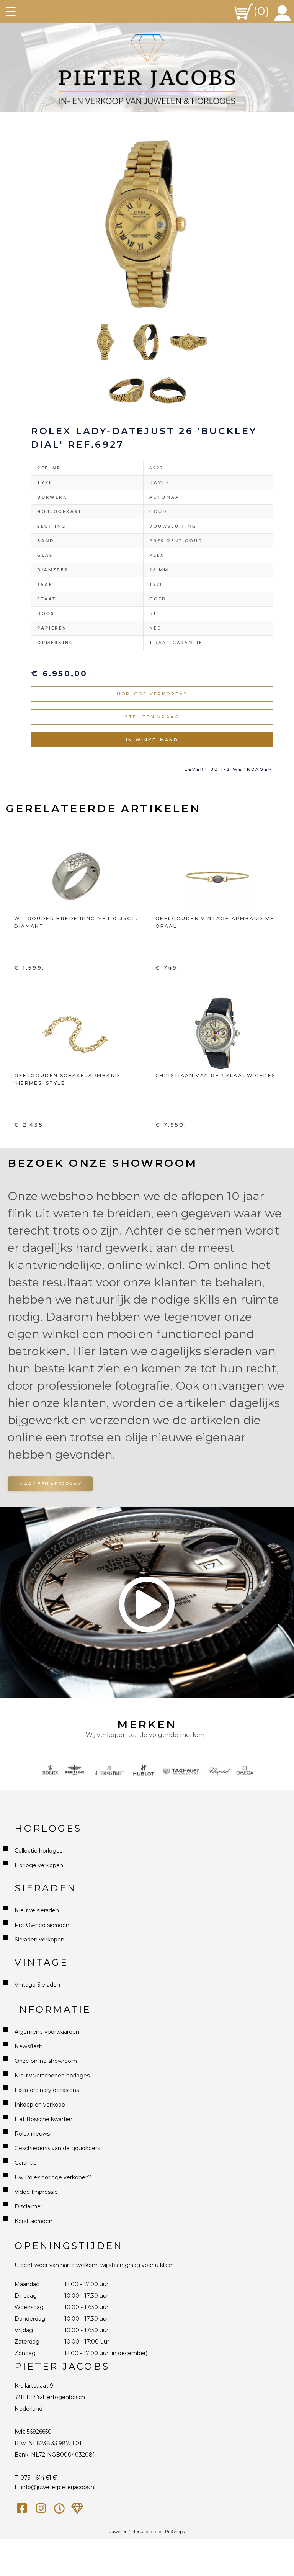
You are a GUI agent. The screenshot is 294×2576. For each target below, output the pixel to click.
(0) (261, 11)
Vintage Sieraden (37, 1985)
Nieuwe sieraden (37, 1910)
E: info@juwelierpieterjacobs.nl (55, 2487)
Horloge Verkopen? (152, 694)
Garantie (26, 2163)
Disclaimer (29, 2206)
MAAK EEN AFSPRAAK (50, 1484)
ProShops (175, 2532)
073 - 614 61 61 (39, 2478)
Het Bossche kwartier (43, 2119)
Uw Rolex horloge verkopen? (53, 2177)
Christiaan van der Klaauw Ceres (215, 1075)
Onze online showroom (46, 2061)
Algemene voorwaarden (47, 2032)
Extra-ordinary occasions (47, 2090)
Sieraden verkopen (39, 1940)
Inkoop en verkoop (40, 2105)
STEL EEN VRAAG (152, 717)
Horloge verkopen (39, 1865)
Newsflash (29, 2046)
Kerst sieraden (33, 2221)
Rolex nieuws (32, 2134)
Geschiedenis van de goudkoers (57, 2148)
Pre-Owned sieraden (42, 1925)
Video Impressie (36, 2192)
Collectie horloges (38, 1851)
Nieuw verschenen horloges (52, 2076)
